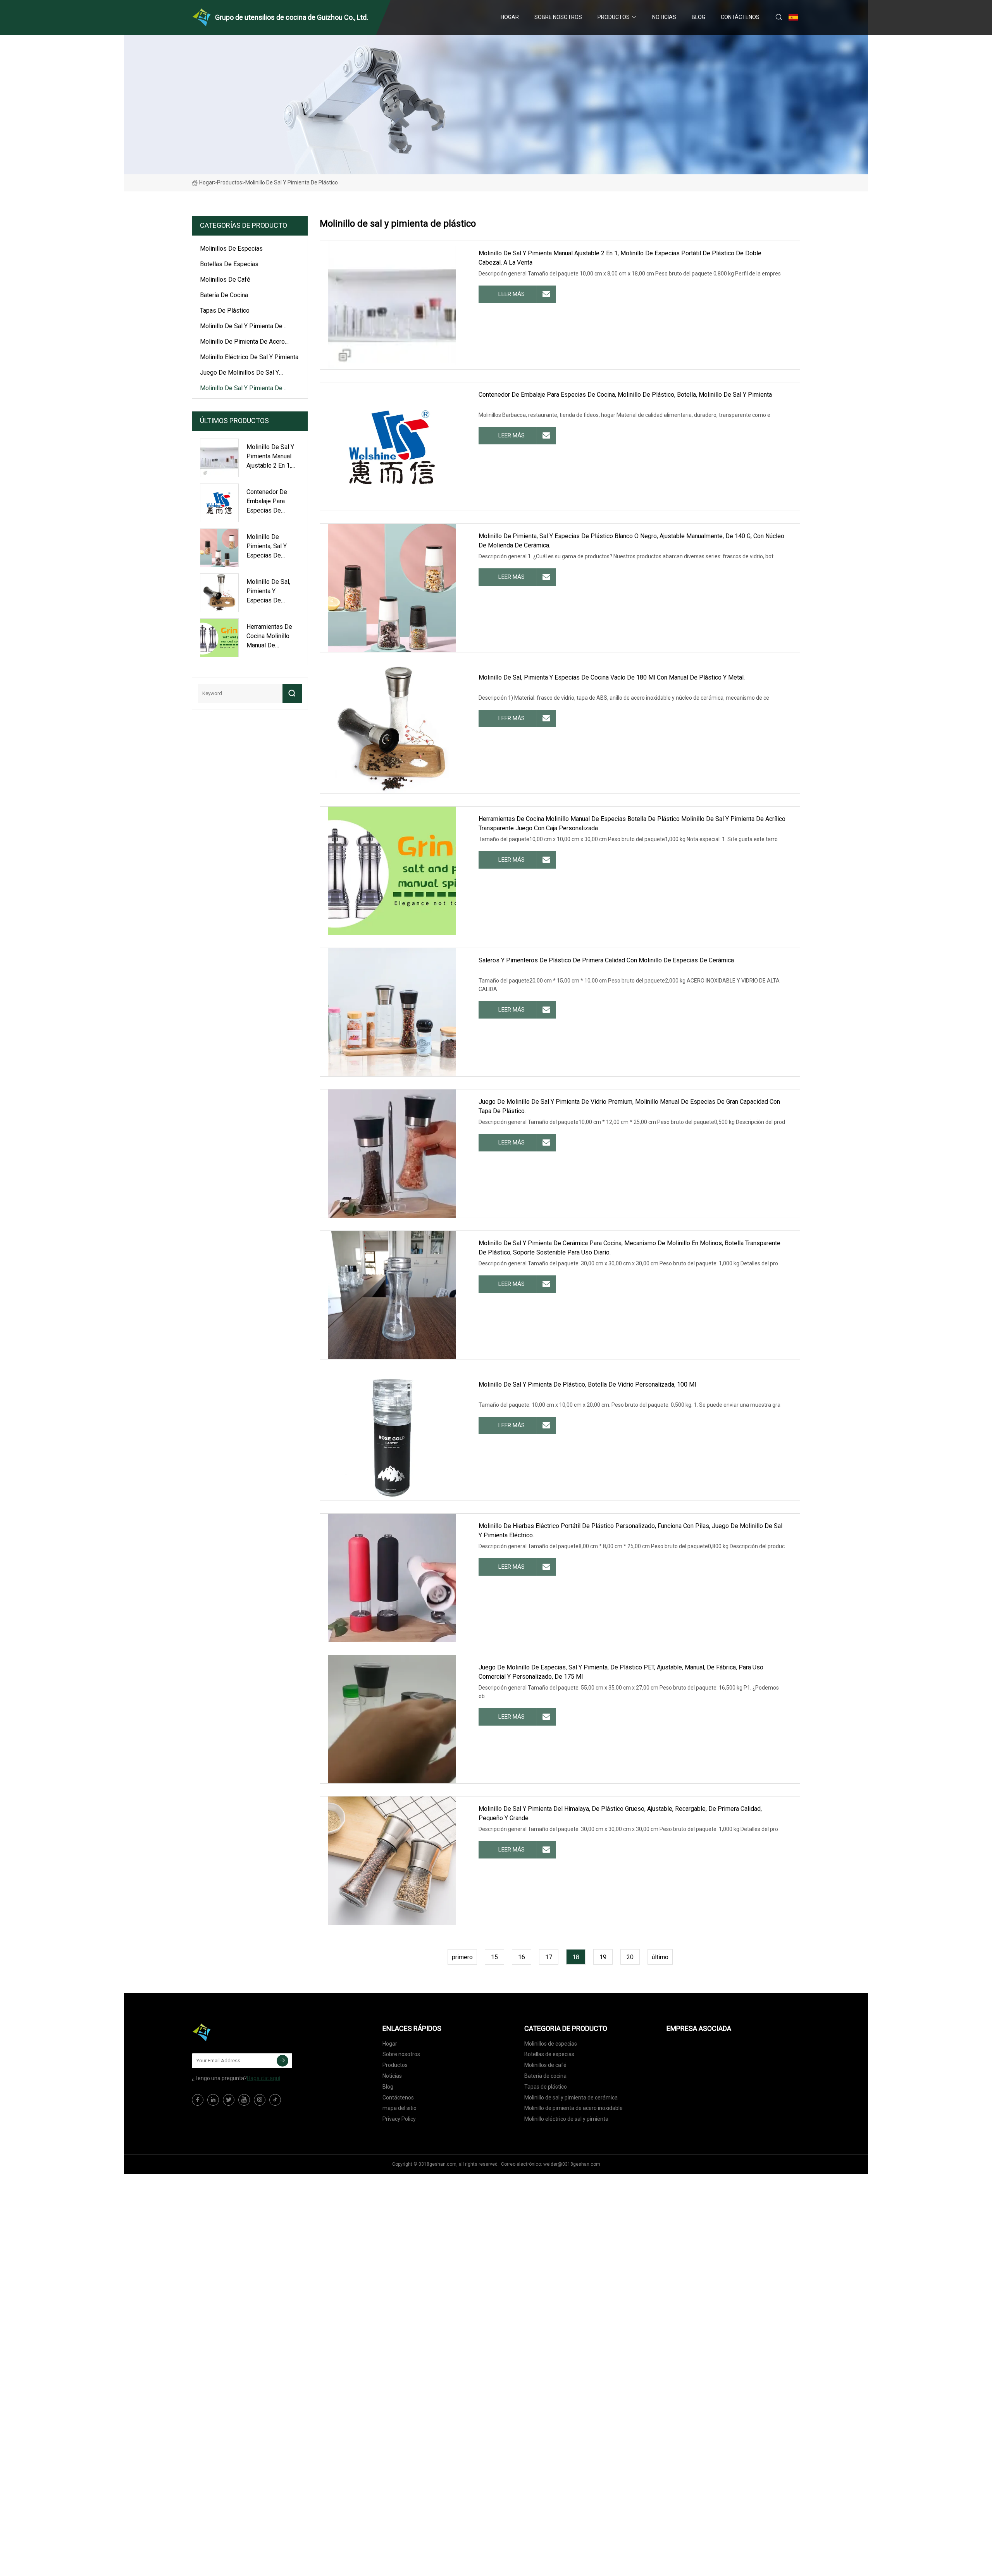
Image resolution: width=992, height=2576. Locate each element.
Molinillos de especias (231, 249)
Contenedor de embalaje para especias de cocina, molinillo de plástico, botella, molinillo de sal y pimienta (625, 395)
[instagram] (260, 2100)
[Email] (282, 2061)
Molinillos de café (225, 280)
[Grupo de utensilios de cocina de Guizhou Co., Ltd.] (231, 2032)
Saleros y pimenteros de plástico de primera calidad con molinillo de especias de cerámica (606, 960)
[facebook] (198, 2100)
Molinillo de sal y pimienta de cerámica (241, 327)
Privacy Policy (399, 2119)
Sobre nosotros (558, 17)
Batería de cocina (224, 295)
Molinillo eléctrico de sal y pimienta (249, 357)
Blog (698, 17)
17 (549, 1957)
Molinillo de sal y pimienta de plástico (241, 389)
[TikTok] (275, 2100)
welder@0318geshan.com (572, 2164)
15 (494, 1957)
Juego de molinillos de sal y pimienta (239, 374)
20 (630, 1957)
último (660, 1957)
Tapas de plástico (225, 311)
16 (522, 1957)
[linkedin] (213, 2100)
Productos (614, 17)
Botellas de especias (229, 264)
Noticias (664, 17)
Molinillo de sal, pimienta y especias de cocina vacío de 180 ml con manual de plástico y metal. (612, 677)
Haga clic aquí (263, 2078)
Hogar (510, 17)
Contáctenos (740, 17)
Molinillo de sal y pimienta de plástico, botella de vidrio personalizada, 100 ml (587, 1384)
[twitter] (229, 2100)
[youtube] (244, 2100)
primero (462, 1957)
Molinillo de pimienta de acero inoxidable (242, 343)
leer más (511, 294)
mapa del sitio (400, 2108)
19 (603, 1957)
